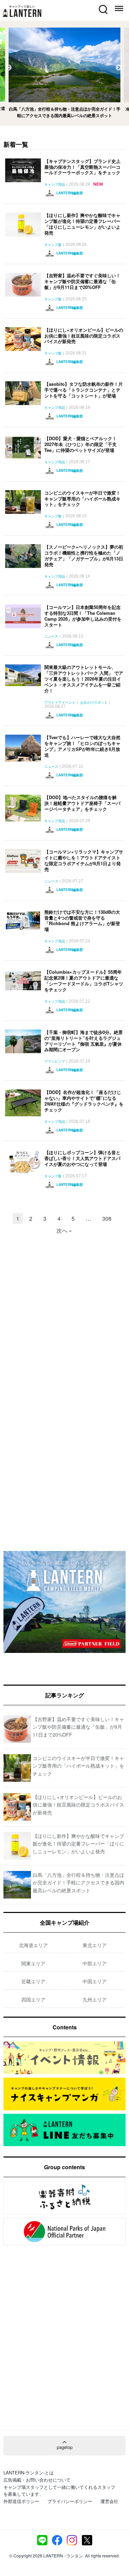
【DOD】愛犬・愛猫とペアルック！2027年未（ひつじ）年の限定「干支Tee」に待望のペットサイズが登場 (80, 444)
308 (107, 1218)
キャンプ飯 (53, 245)
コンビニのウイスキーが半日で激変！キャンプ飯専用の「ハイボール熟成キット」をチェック (82, 499)
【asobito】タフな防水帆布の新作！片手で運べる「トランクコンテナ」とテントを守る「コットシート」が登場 (84, 390)
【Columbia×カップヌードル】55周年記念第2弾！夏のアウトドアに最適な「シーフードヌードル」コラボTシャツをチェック (84, 981)
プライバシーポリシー (70, 2501)
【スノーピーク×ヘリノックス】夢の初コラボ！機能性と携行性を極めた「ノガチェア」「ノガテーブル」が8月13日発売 (84, 556)
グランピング (55, 1062)
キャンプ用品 (55, 185)
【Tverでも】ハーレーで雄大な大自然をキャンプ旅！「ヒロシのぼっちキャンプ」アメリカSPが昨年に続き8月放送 (82, 746)
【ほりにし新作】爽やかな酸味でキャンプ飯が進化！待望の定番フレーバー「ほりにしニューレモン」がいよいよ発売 (82, 224)
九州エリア (95, 1999)
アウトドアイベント (60, 703)
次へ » (64, 1230)
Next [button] (119, 68)
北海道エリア (33, 1945)
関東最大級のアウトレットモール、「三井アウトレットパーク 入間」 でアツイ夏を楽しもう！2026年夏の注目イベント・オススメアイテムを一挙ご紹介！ (84, 679)
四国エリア (33, 1999)
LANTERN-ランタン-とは (29, 2472)
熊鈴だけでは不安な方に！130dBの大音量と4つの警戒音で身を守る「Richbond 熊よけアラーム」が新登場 (82, 921)
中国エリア (95, 1981)
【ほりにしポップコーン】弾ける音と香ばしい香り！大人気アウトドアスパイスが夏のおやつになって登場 (82, 1158)
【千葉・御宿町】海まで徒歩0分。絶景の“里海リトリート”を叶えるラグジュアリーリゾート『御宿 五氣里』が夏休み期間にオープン (84, 1041)
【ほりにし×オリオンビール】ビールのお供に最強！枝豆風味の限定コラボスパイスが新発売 (84, 336)
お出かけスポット (94, 703)
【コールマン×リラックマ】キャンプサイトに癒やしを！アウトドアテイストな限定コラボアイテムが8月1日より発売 (84, 860)
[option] (64, 73)
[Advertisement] (64, 1312)
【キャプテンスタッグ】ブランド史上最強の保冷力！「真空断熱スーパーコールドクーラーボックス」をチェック (82, 167)
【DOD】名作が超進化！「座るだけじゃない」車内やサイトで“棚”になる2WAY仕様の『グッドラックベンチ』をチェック (84, 1101)
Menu (118, 5)
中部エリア (95, 1963)
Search (103, 5)
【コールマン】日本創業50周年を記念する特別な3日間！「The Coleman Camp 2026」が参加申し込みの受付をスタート (83, 616)
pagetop (65, 2447)
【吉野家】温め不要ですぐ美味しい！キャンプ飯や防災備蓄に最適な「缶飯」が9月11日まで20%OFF (82, 281)
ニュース (51, 637)
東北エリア (95, 1945)
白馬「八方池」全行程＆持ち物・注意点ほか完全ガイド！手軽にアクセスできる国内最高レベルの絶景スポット (78, 1882)
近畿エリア (33, 1981)
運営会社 (109, 2501)
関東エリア (33, 1963)
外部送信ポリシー (21, 2501)
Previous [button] (9, 68)
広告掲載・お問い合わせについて (37, 2480)
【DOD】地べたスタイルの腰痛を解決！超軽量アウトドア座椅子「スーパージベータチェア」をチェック (82, 803)
